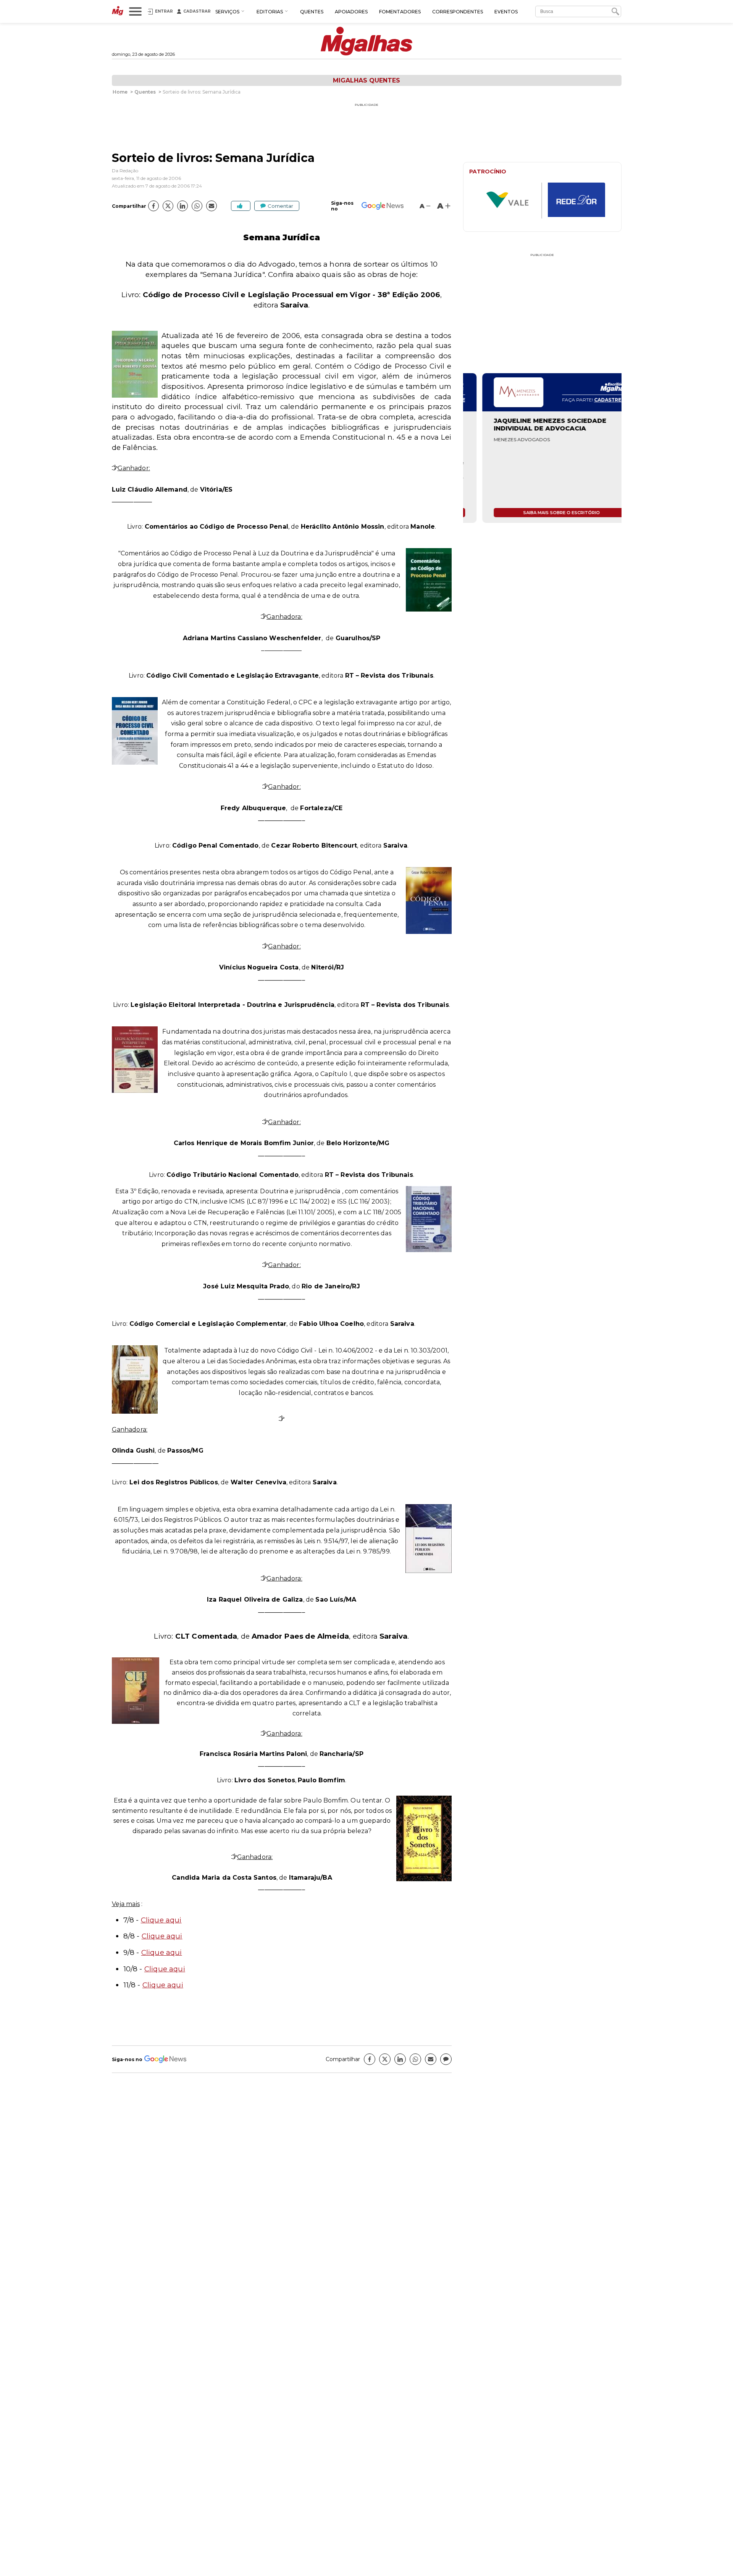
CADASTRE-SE (593, 400)
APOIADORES (351, 12)
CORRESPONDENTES (458, 12)
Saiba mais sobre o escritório (542, 513)
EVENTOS (506, 12)
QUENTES (312, 12)
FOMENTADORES (400, 12)
